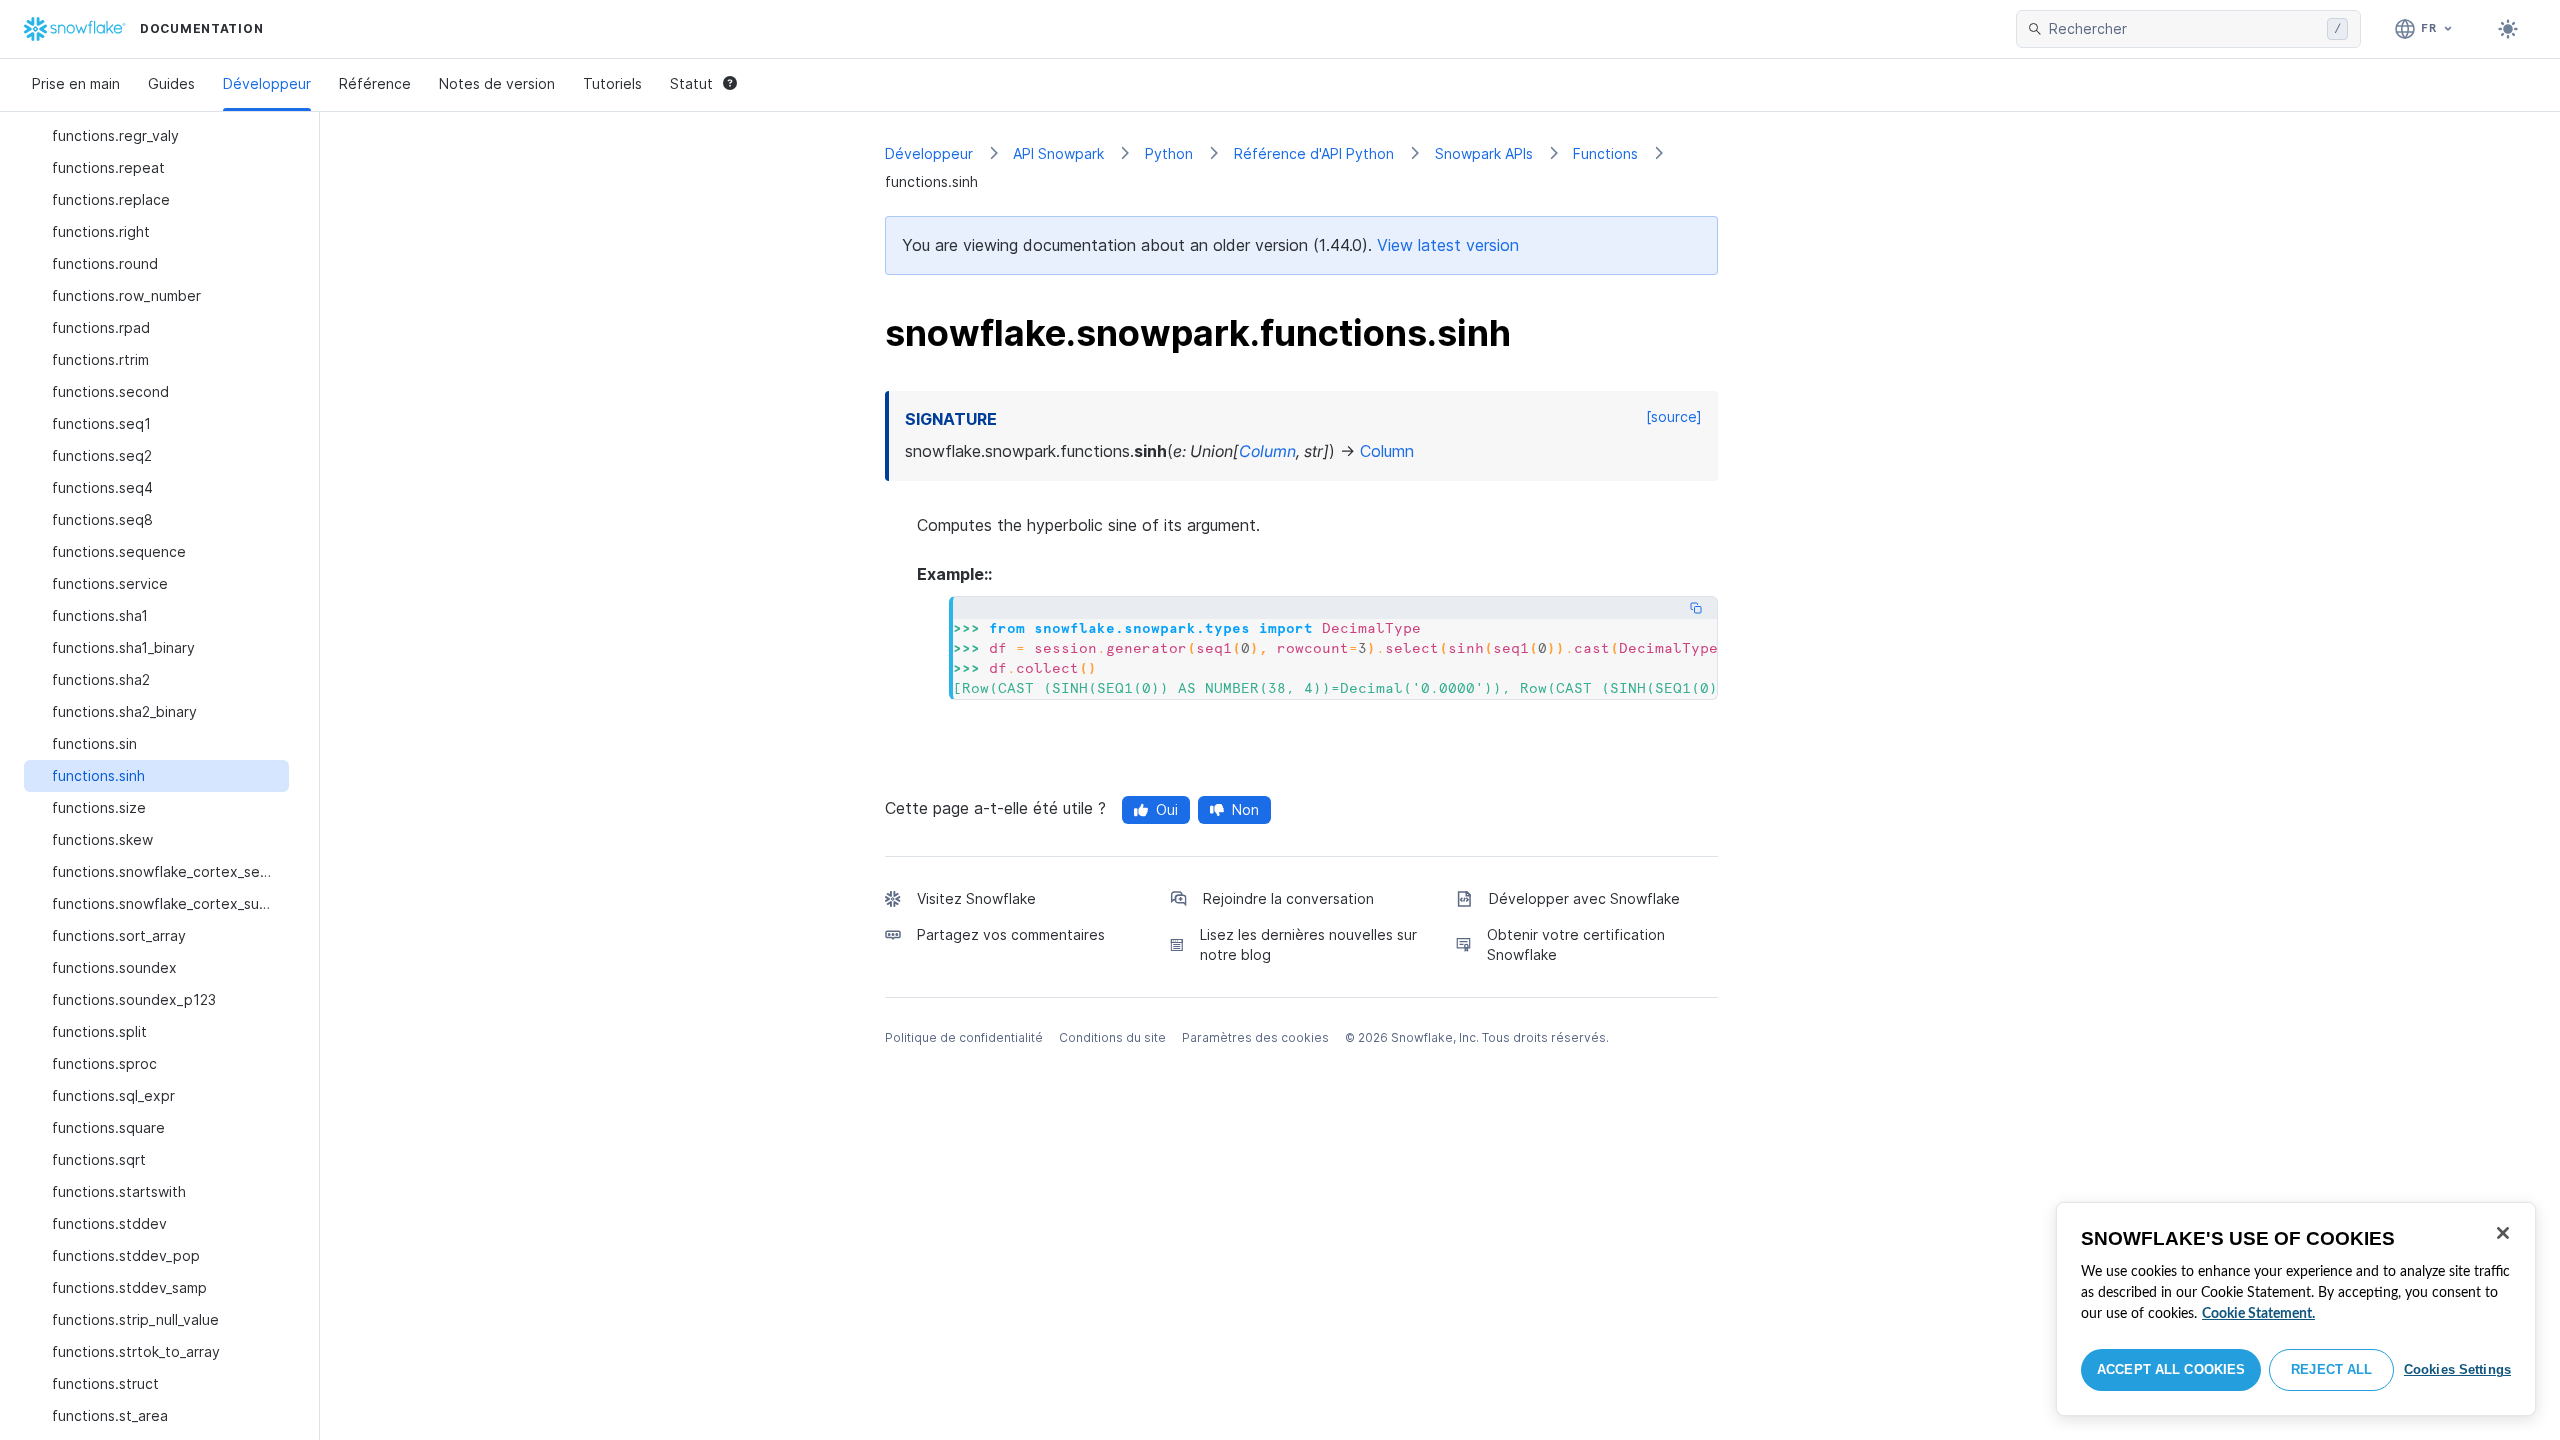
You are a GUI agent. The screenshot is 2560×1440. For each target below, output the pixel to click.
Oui (1167, 809)
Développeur (267, 83)
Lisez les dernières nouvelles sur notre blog (1308, 944)
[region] (2296, 1309)
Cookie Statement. (2258, 1314)
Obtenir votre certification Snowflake (1576, 944)
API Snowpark (1058, 153)
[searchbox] (2184, 29)
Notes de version (497, 83)
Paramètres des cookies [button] (1255, 1037)
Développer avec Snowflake (1584, 898)
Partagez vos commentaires (1011, 934)
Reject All (2331, 1369)
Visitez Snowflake (976, 898)
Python (1169, 153)
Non (1245, 809)
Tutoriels (612, 83)
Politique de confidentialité (964, 1037)
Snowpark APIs (1484, 153)
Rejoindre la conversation (1288, 898)
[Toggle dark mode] (2508, 29)
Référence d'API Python (1314, 153)
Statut (691, 83)
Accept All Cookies (2171, 1369)
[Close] (2503, 1233)
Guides (171, 83)
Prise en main (76, 83)
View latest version (1448, 245)
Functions (1605, 153)
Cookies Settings (2457, 1369)
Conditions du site (1112, 1037)
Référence (375, 83)
